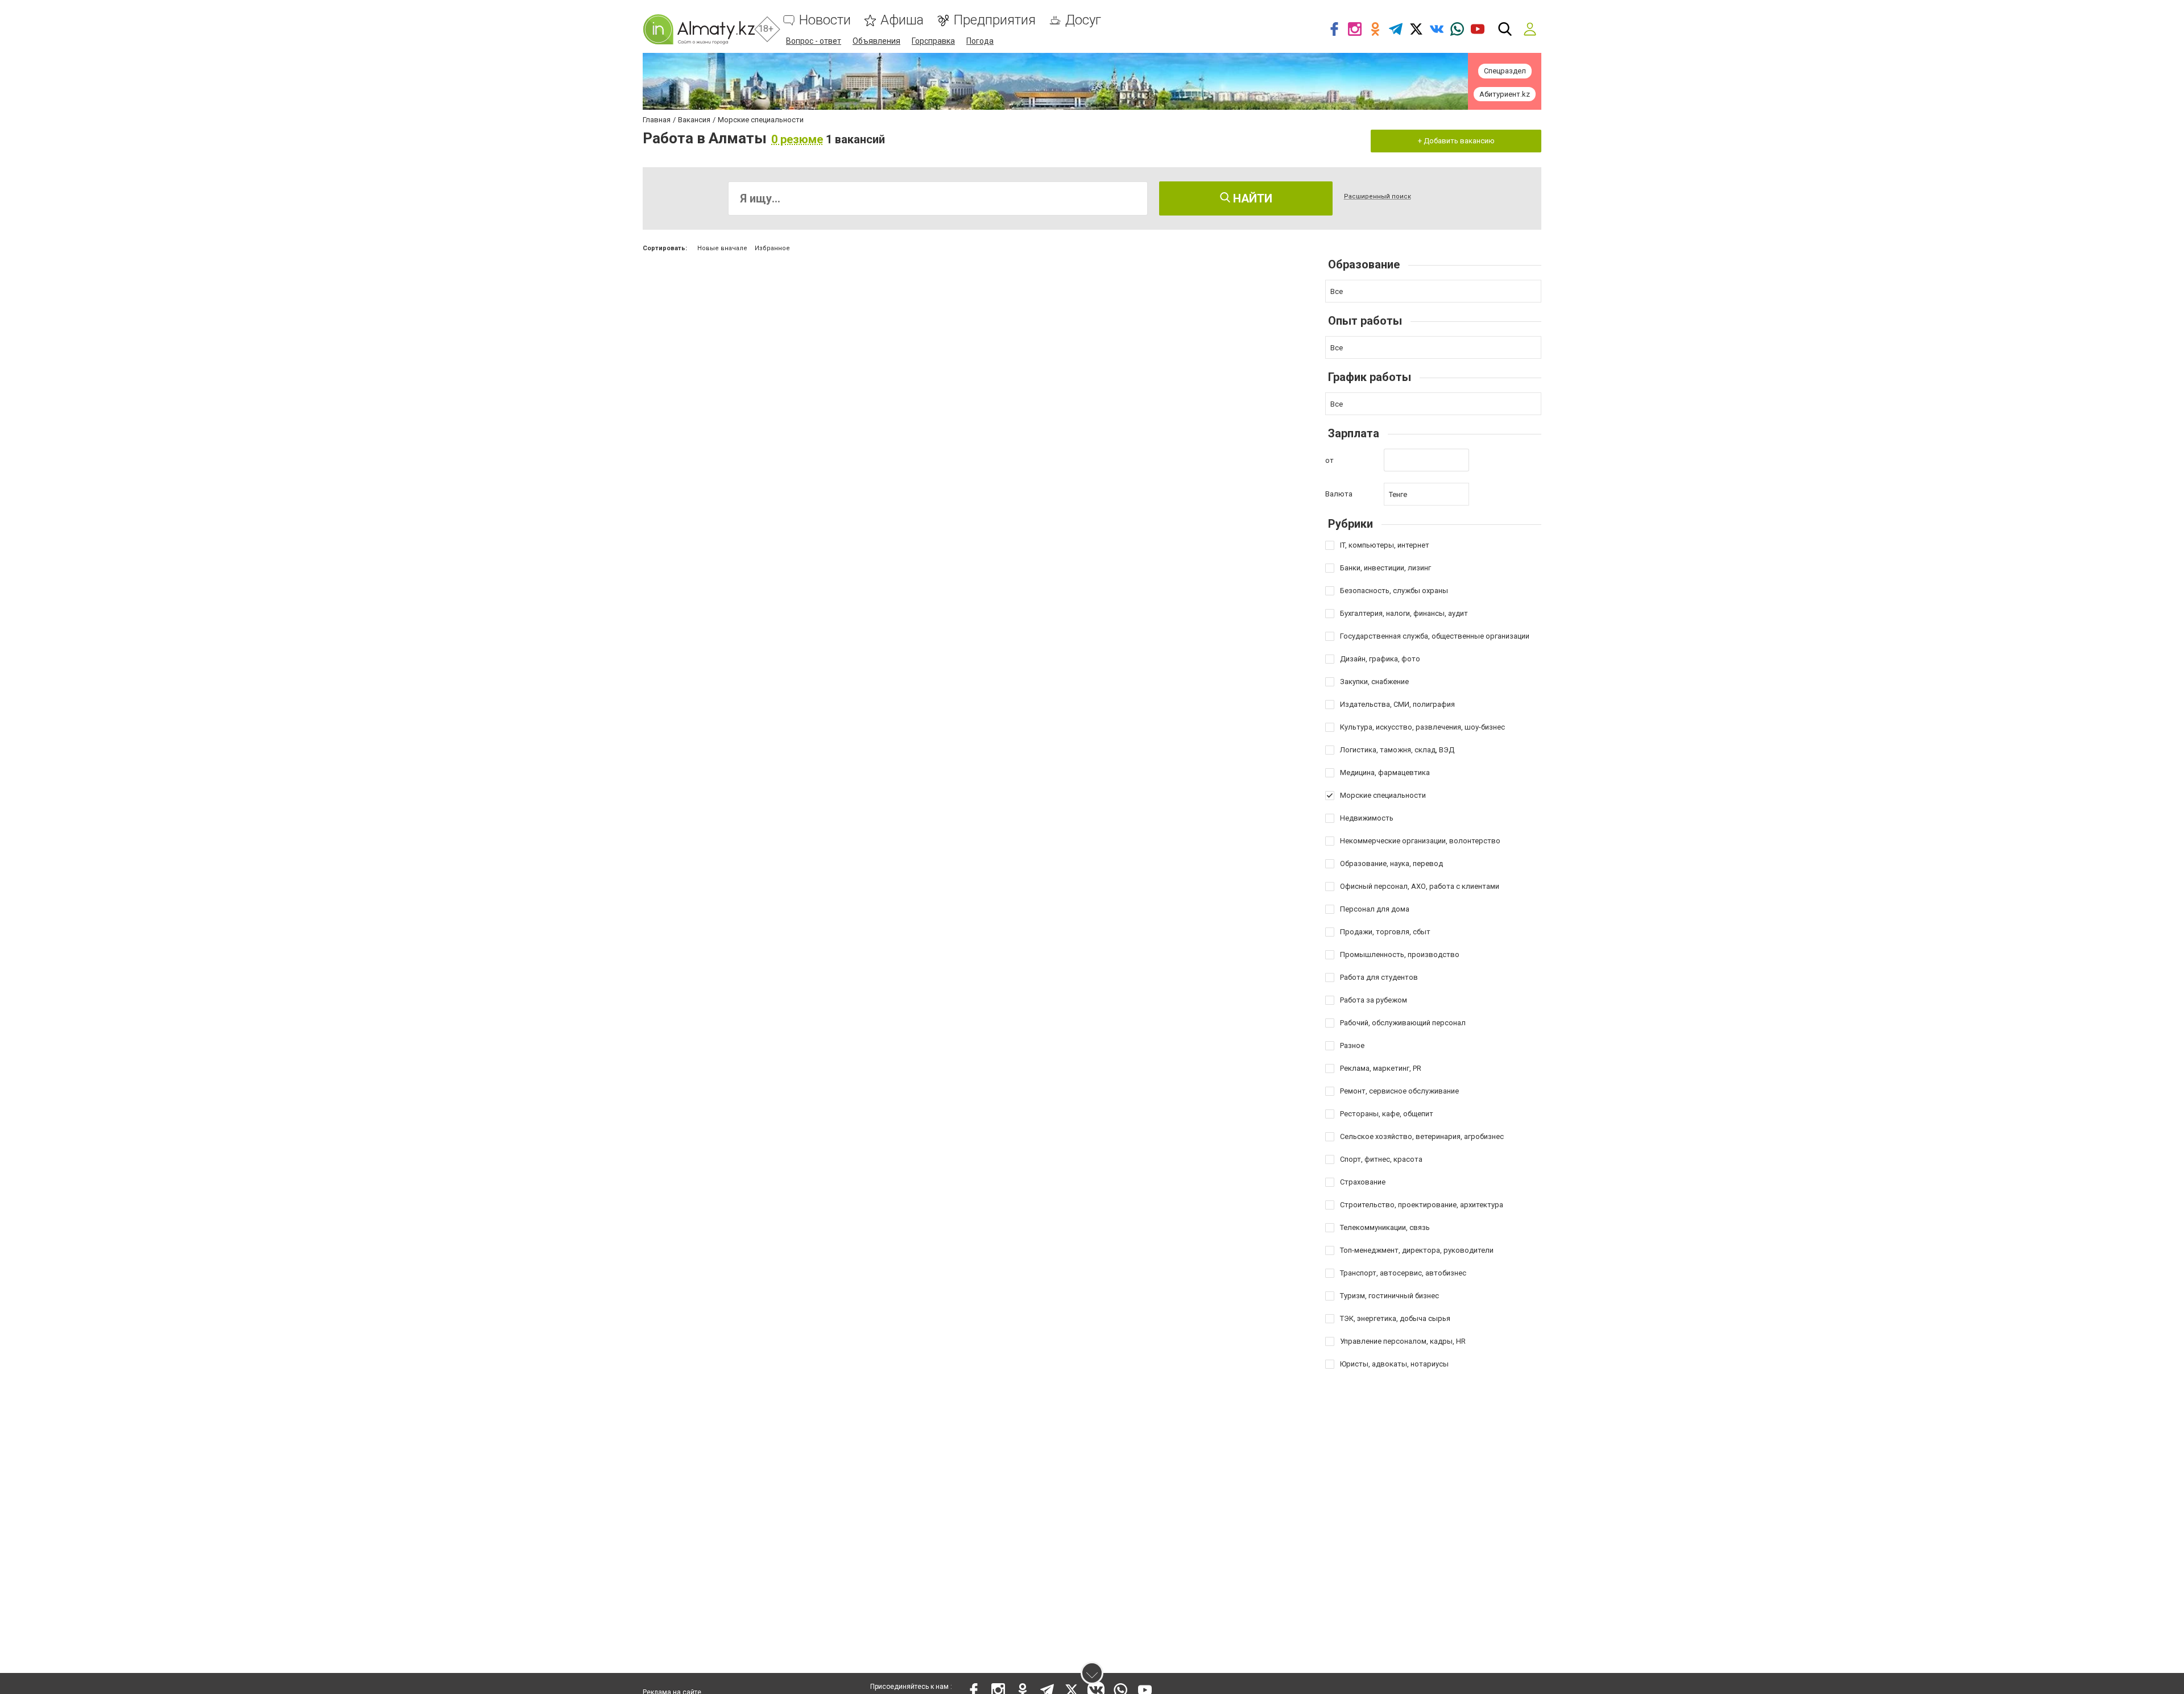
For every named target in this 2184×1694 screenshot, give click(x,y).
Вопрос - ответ (814, 41)
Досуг (1083, 20)
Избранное (772, 248)
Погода (980, 41)
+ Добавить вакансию (1456, 141)
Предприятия (994, 20)
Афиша (902, 20)
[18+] (699, 29)
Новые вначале (722, 248)
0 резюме (797, 139)
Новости (825, 20)
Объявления (876, 41)
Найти (1251, 198)
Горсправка (933, 41)
